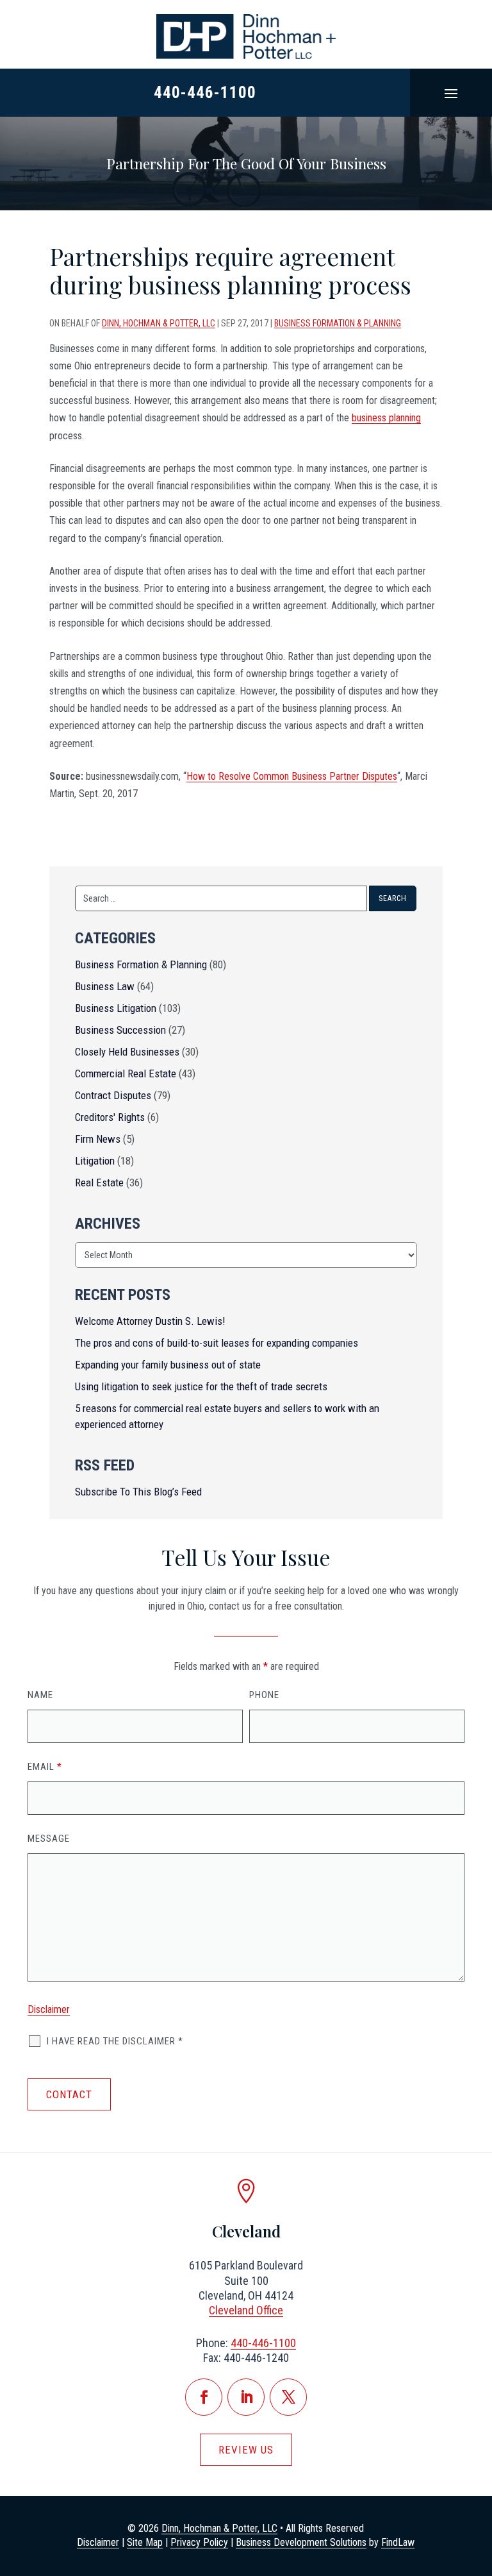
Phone (264, 1695)
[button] (451, 93)
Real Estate (99, 1183)
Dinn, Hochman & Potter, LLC (159, 323)
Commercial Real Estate (126, 1073)
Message (49, 1839)
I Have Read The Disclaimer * (115, 2041)
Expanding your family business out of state (168, 1365)
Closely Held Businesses (127, 1052)
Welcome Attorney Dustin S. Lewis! (150, 1321)
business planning (386, 418)
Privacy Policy (199, 2542)
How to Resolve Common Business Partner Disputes (292, 776)
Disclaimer (49, 2009)
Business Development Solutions (301, 2542)
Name (40, 1695)
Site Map (145, 2542)
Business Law (105, 986)
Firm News (98, 1139)
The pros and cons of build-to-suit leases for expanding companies (217, 1343)
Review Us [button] (246, 2450)
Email (45, 1767)
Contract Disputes (113, 1095)
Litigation (95, 1161)
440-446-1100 (205, 93)
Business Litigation (116, 1008)
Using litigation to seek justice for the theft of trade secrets (201, 1386)
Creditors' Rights (110, 1117)
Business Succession (120, 1030)
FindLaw (398, 2542)
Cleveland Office (246, 2310)
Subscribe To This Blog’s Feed (138, 1492)
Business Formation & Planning (338, 323)
